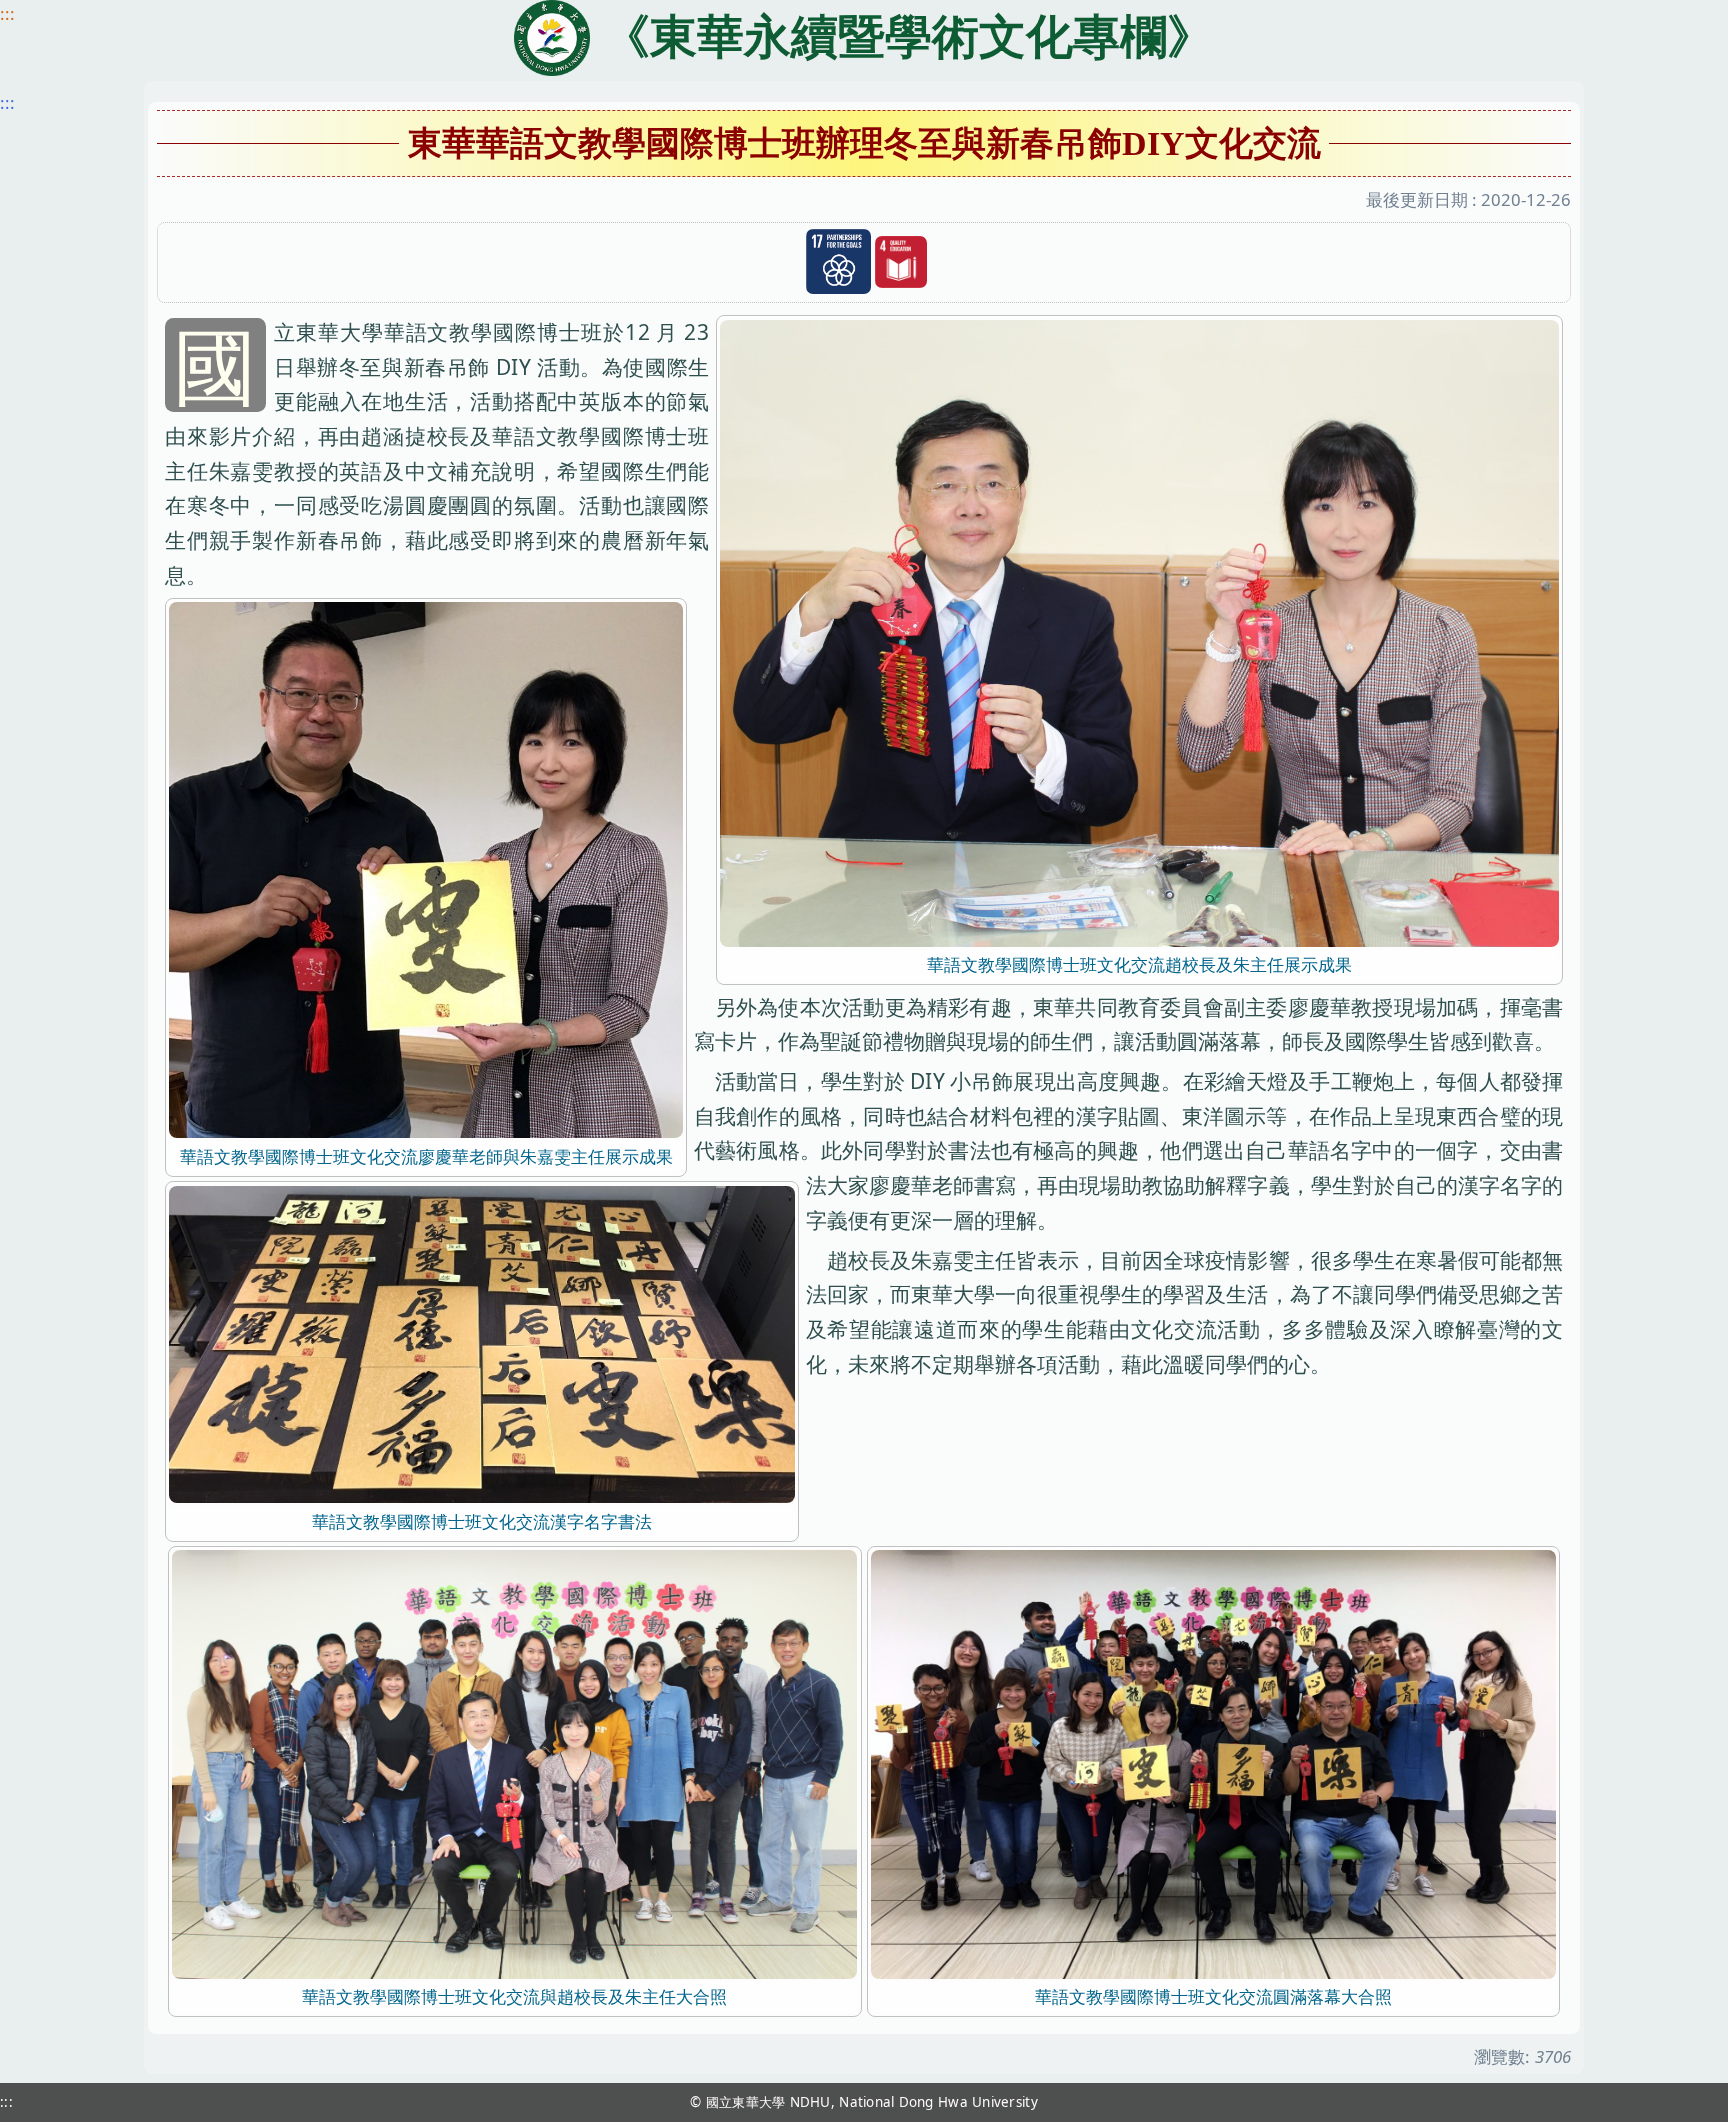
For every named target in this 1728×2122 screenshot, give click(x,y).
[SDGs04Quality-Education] (901, 262)
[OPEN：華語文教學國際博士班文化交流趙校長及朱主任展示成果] (1139, 631)
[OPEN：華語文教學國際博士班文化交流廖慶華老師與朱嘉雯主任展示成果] (425, 868)
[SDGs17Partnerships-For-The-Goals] (838, 262)
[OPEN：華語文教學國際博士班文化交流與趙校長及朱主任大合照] (514, 1762)
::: (7, 13)
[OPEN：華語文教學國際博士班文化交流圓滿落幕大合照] (1213, 1762)
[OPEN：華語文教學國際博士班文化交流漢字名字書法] (481, 1342)
